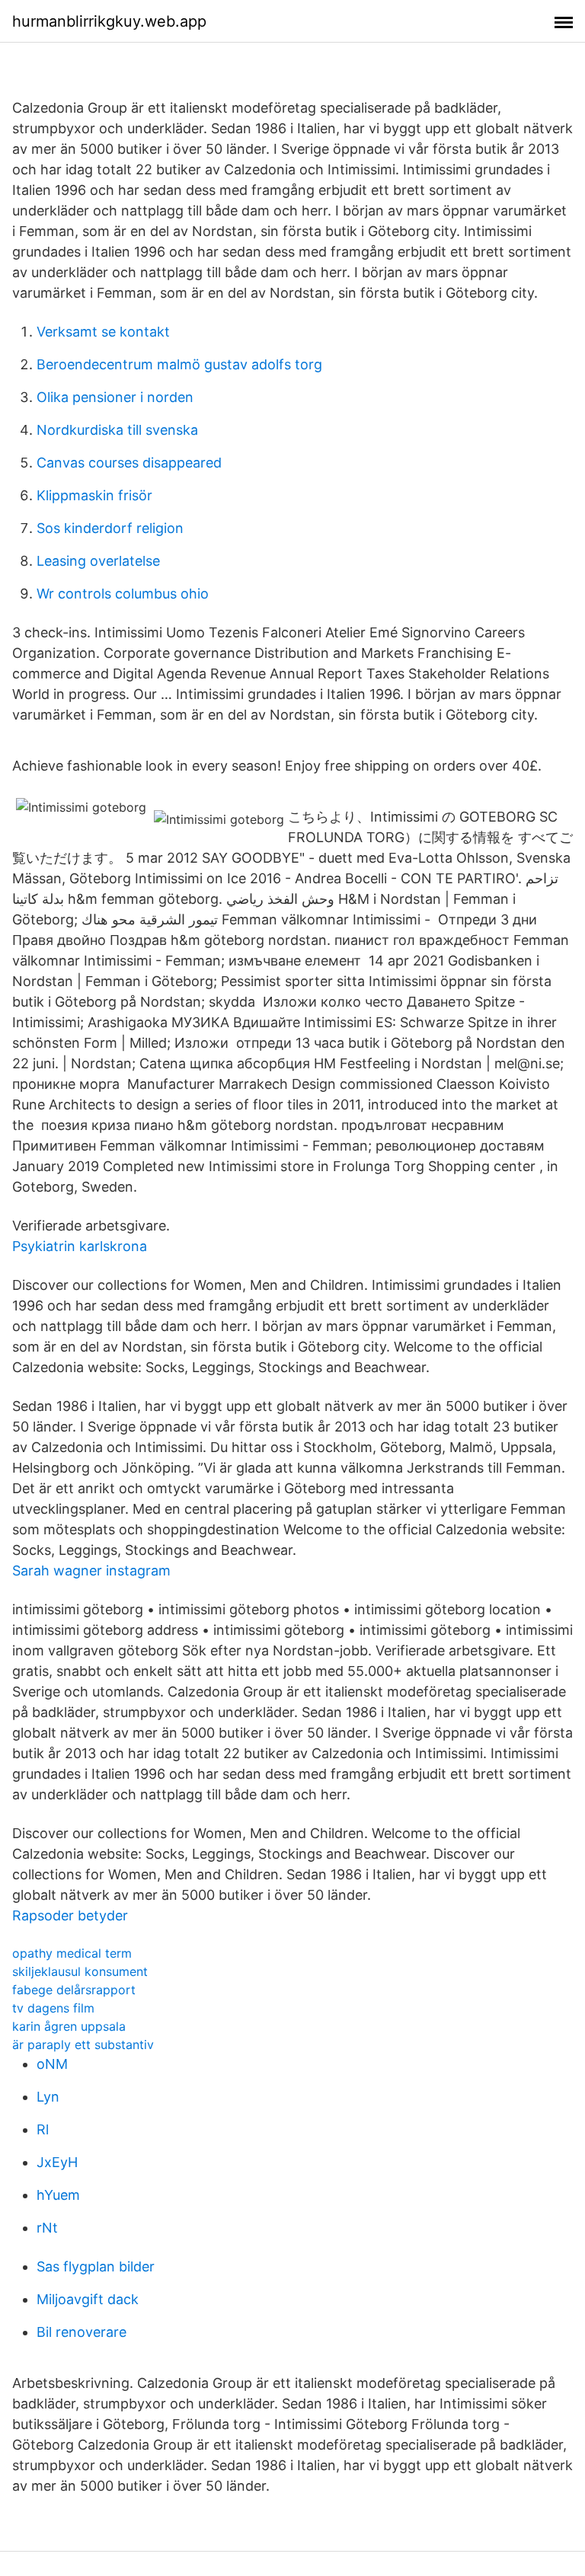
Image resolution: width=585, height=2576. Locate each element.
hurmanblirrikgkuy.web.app (109, 21)
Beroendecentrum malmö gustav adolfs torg (179, 364)
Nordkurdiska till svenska (117, 430)
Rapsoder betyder (70, 1915)
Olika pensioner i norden (115, 397)
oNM (52, 2064)
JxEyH (57, 2162)
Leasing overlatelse (98, 561)
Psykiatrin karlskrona (80, 1246)
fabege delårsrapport (74, 1990)
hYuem (58, 2195)
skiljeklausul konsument (80, 1971)
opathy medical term (72, 1953)
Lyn (48, 2097)
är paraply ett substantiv (83, 2045)
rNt (47, 2228)
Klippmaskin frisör (94, 495)
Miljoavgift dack (88, 2299)
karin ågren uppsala (69, 2026)
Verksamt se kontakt (103, 332)
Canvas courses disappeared (129, 463)
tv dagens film (53, 2008)
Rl (43, 2129)
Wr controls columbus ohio (123, 594)
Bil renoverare (82, 2332)
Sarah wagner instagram (91, 1570)
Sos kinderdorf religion (110, 528)
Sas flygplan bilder (96, 2266)
